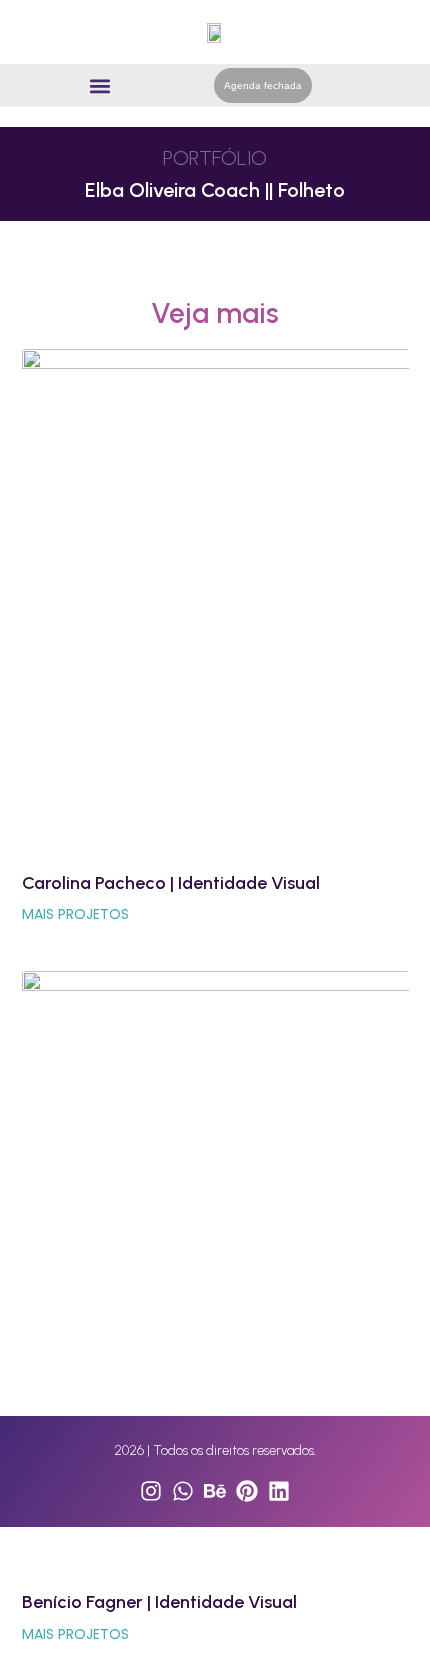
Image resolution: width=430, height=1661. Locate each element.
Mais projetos (75, 914)
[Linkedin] (279, 1491)
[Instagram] (151, 1491)
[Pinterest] (247, 1491)
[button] (99, 85)
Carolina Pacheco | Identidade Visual (171, 883)
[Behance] (215, 1491)
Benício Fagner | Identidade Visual (159, 1602)
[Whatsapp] (183, 1491)
